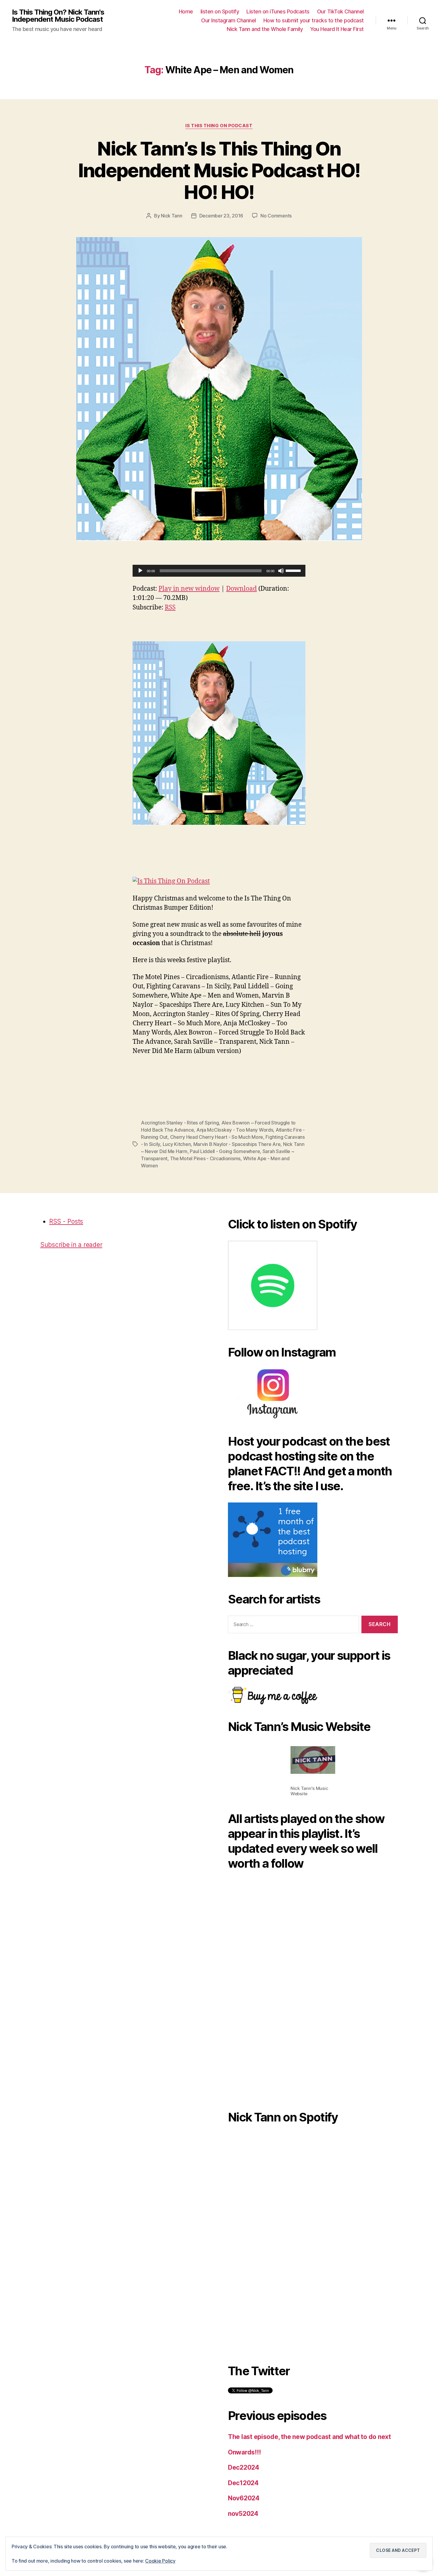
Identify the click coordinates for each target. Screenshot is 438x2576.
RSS (170, 608)
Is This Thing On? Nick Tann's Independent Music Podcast (58, 16)
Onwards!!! (244, 2452)
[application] (219, 571)
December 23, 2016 (221, 216)
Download (241, 589)
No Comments (276, 216)
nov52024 (243, 2514)
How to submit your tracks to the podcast (314, 20)
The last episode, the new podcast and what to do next (309, 2437)
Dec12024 (243, 2483)
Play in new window (189, 589)
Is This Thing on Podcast (219, 126)
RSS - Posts (66, 1221)
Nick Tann (172, 216)
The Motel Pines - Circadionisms (205, 1158)
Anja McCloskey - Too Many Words (235, 1130)
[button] (219, 733)
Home (186, 11)
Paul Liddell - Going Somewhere (225, 1151)
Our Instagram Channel (229, 20)
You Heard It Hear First (337, 29)
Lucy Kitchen (177, 1144)
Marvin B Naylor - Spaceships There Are (237, 1144)
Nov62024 (244, 2498)
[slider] (294, 570)
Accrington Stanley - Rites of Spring (180, 1123)
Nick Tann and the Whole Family (265, 29)
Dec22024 (244, 2467)
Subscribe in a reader (71, 1245)
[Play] (140, 571)
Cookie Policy (160, 2561)
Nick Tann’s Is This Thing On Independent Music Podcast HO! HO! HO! (219, 170)
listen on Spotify (220, 11)
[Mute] (281, 571)
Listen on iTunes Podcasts (278, 11)
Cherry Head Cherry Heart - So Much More (217, 1137)
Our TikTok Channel (340, 11)
